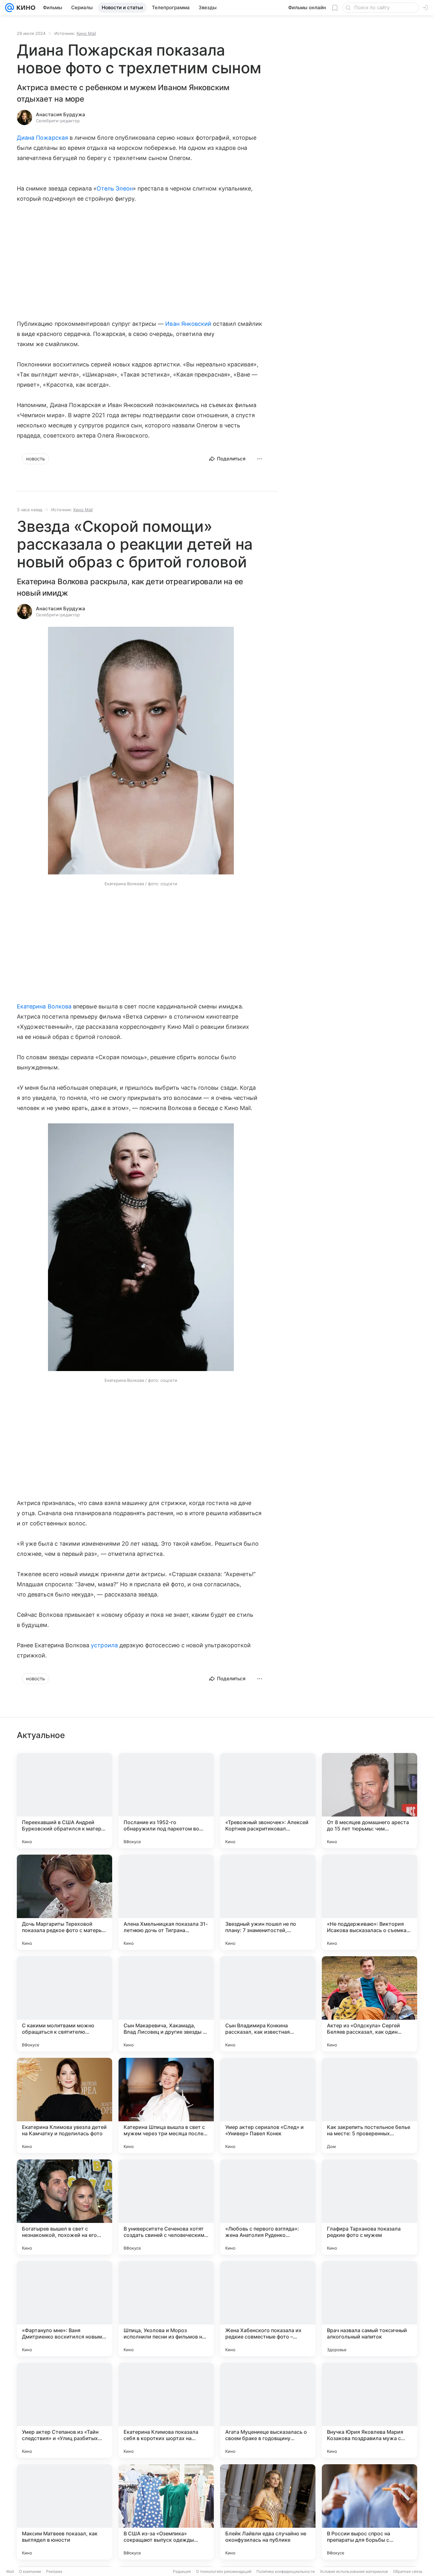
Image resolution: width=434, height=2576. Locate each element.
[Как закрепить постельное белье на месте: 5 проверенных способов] (370, 2105)
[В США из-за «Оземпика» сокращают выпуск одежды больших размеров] (166, 2512)
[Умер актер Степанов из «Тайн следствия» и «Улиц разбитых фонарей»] (64, 2410)
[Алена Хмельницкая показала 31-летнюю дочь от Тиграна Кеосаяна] (166, 1902)
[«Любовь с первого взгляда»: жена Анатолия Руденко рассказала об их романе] (268, 2207)
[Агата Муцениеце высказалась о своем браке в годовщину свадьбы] (268, 2410)
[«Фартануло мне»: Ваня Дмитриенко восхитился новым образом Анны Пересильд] (64, 2309)
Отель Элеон (115, 188)
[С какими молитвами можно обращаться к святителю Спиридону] (64, 2004)
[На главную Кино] (25, 8)
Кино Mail (86, 33)
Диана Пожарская (42, 138)
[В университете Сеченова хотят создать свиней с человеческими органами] (166, 2207)
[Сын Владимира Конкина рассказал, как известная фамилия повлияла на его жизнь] (268, 2004)
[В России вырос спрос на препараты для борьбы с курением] (370, 2512)
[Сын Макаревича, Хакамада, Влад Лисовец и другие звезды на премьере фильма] (166, 2004)
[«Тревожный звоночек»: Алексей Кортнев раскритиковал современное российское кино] (268, 1801)
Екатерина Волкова (44, 1006)
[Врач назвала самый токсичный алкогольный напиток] (370, 2309)
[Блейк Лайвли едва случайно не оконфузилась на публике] (268, 2512)
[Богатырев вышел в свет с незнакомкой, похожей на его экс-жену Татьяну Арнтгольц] (64, 2207)
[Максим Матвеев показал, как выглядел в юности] (64, 2512)
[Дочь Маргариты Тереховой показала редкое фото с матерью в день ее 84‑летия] (64, 1902)
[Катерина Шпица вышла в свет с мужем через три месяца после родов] (166, 2105)
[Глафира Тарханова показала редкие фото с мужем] (370, 2207)
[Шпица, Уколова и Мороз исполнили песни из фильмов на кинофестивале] (166, 2309)
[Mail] (10, 8)
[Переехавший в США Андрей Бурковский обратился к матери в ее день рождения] (64, 1801)
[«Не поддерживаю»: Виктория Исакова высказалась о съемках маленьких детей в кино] (370, 1902)
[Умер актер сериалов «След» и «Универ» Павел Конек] (268, 2105)
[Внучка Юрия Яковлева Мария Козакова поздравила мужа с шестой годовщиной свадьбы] (370, 2410)
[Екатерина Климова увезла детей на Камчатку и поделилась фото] (64, 2105)
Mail (10, 2571)
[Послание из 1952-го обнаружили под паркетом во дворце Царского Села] (166, 1801)
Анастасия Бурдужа (61, 114)
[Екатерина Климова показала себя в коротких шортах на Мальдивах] (166, 2410)
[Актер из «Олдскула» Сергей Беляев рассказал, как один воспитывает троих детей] (370, 2004)
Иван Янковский (188, 324)
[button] (141, 751)
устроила (104, 1645)
